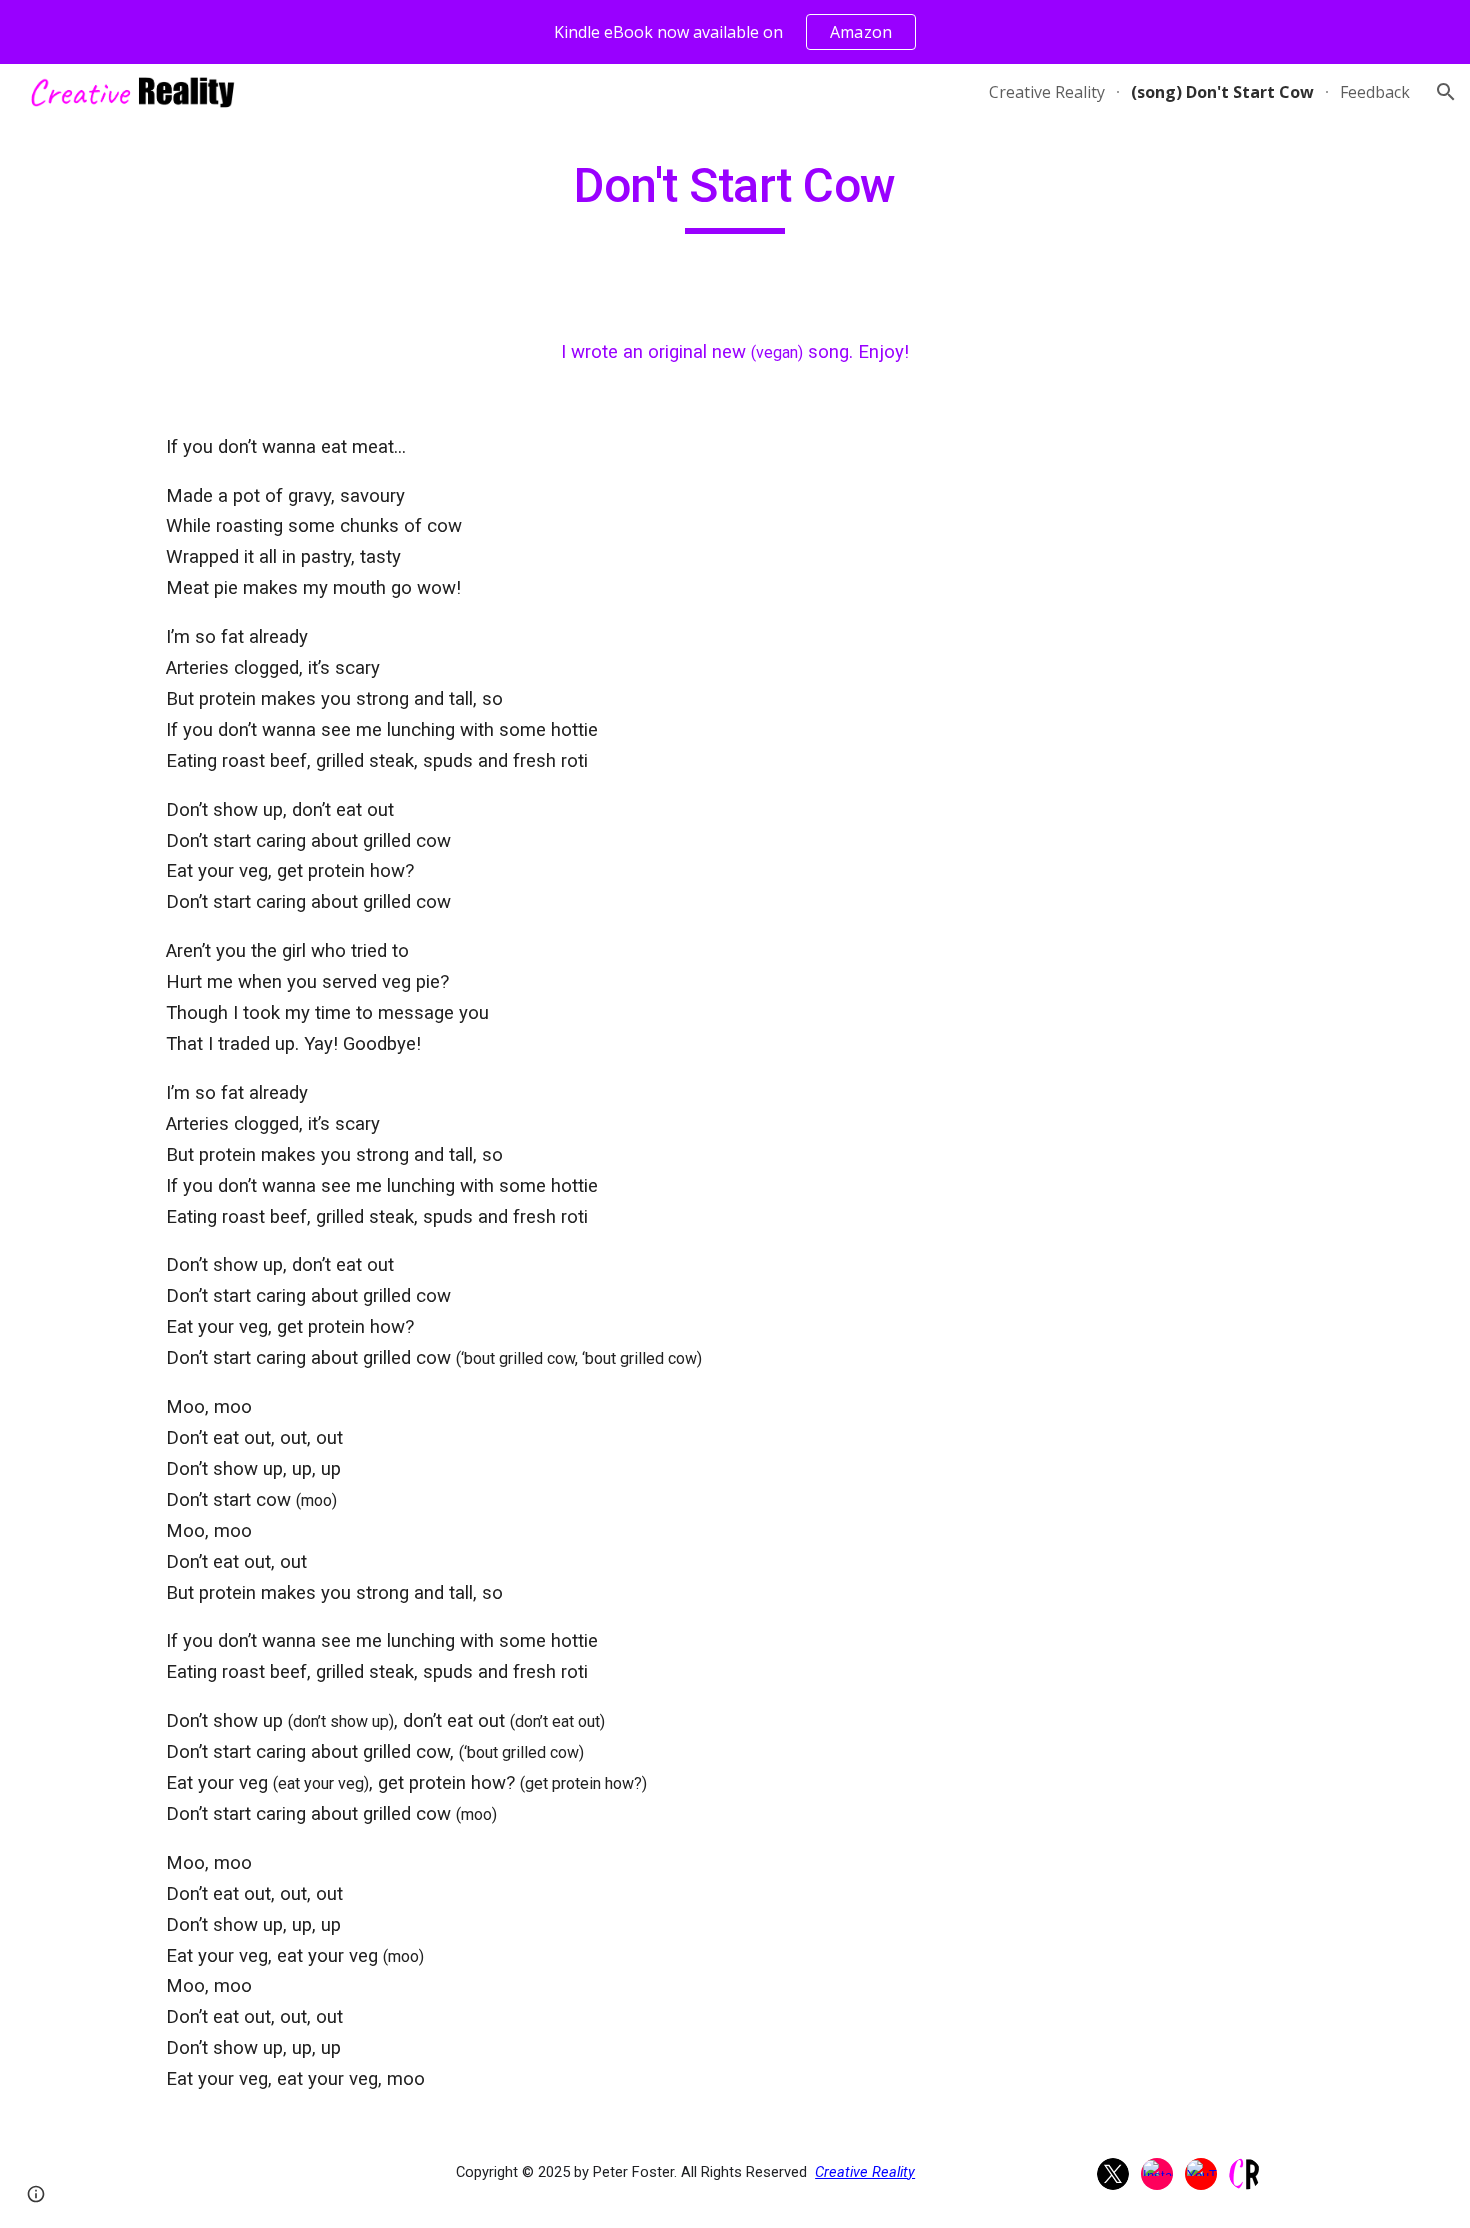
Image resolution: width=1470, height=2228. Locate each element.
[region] (735, 32)
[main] (735, 195)
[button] (1446, 92)
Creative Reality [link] (1047, 92)
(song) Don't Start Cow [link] (1222, 92)
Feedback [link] (1375, 92)
